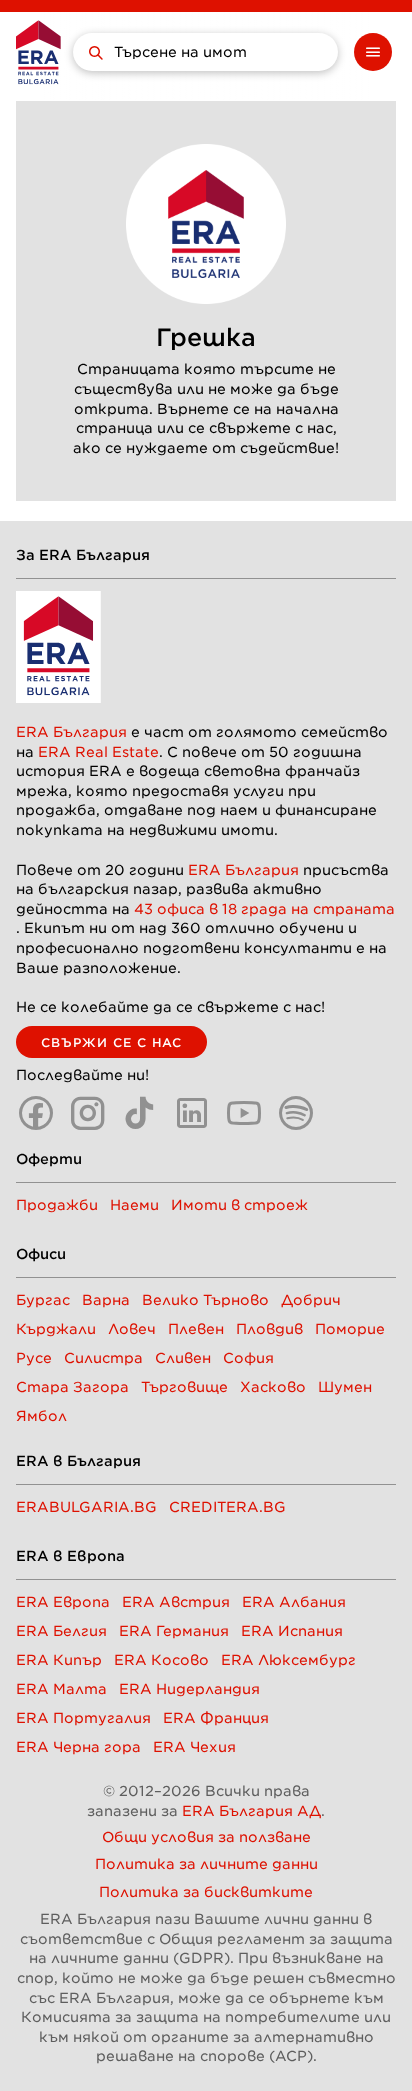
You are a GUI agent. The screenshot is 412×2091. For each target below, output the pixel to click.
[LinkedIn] (192, 1113)
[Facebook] (36, 1113)
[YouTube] (244, 1113)
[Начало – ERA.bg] (38, 52)
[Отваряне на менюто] (373, 52)
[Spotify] (296, 1113)
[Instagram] (88, 1113)
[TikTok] (140, 1113)
